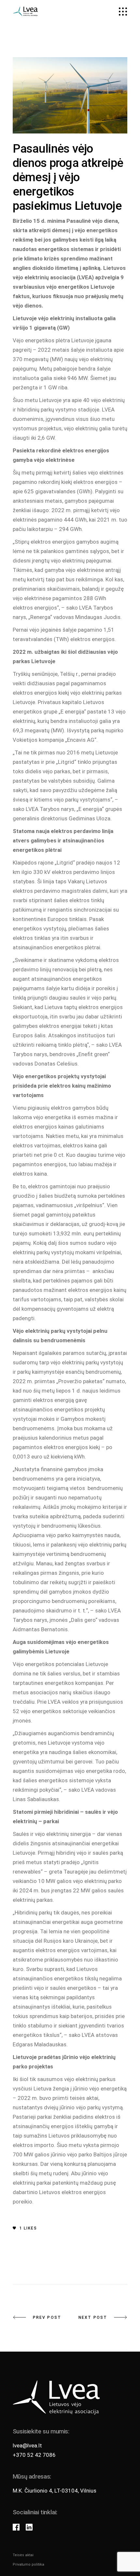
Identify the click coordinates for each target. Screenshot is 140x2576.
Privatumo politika (28, 2564)
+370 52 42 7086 (34, 2455)
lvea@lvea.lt (27, 2445)
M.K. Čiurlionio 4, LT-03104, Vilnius (55, 2491)
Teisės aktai (23, 2555)
